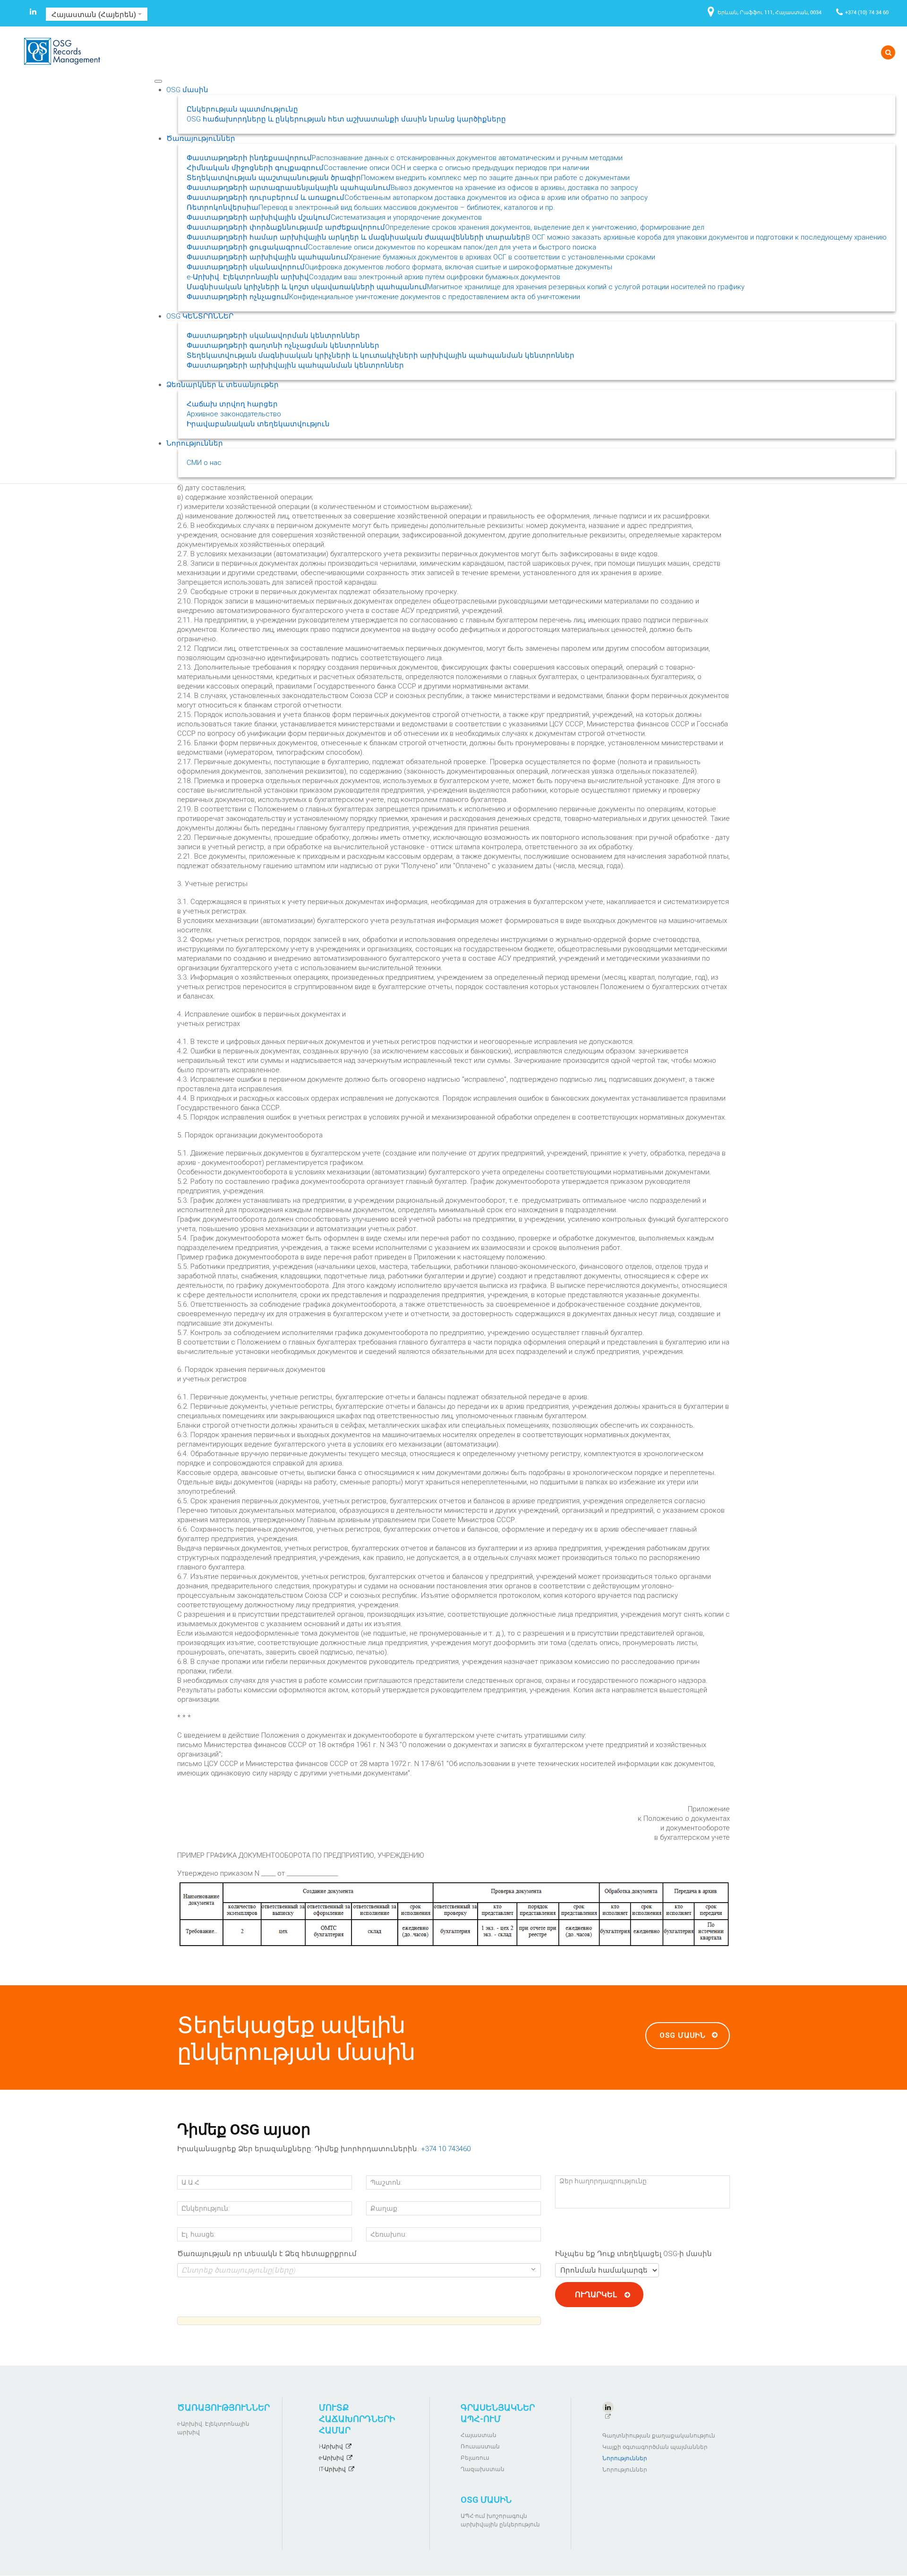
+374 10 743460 (446, 2149)
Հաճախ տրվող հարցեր (232, 404)
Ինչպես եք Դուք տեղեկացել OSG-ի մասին (633, 2254)
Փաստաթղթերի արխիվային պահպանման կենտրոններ (295, 365)
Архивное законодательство (234, 414)
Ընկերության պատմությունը (242, 109)
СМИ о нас (204, 463)
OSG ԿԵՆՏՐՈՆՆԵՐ (200, 316)
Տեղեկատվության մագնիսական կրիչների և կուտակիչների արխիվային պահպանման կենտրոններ (381, 355)
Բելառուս (475, 2458)
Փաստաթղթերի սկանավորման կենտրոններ (273, 336)
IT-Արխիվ (332, 2469)
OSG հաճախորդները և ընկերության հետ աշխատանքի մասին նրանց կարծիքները (346, 119)
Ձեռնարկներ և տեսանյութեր (222, 385)
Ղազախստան (483, 2469)
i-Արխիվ (331, 2447)
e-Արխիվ (331, 2458)
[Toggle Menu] (158, 81)
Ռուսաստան (480, 2447)
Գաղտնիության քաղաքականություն (659, 2436)
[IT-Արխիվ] (359, 2290)
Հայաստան (479, 2435)
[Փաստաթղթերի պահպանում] (359, 2300)
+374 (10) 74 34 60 (867, 12)
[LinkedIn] (33, 13)
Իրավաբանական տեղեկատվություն (258, 424)
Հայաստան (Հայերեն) (95, 14)
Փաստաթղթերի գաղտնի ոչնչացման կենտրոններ (283, 345)
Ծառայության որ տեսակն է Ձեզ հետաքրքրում (267, 2254)
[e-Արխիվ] (359, 2280)
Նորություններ (195, 443)
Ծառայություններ (201, 138)
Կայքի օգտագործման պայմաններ (655, 2447)
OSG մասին (187, 90)
